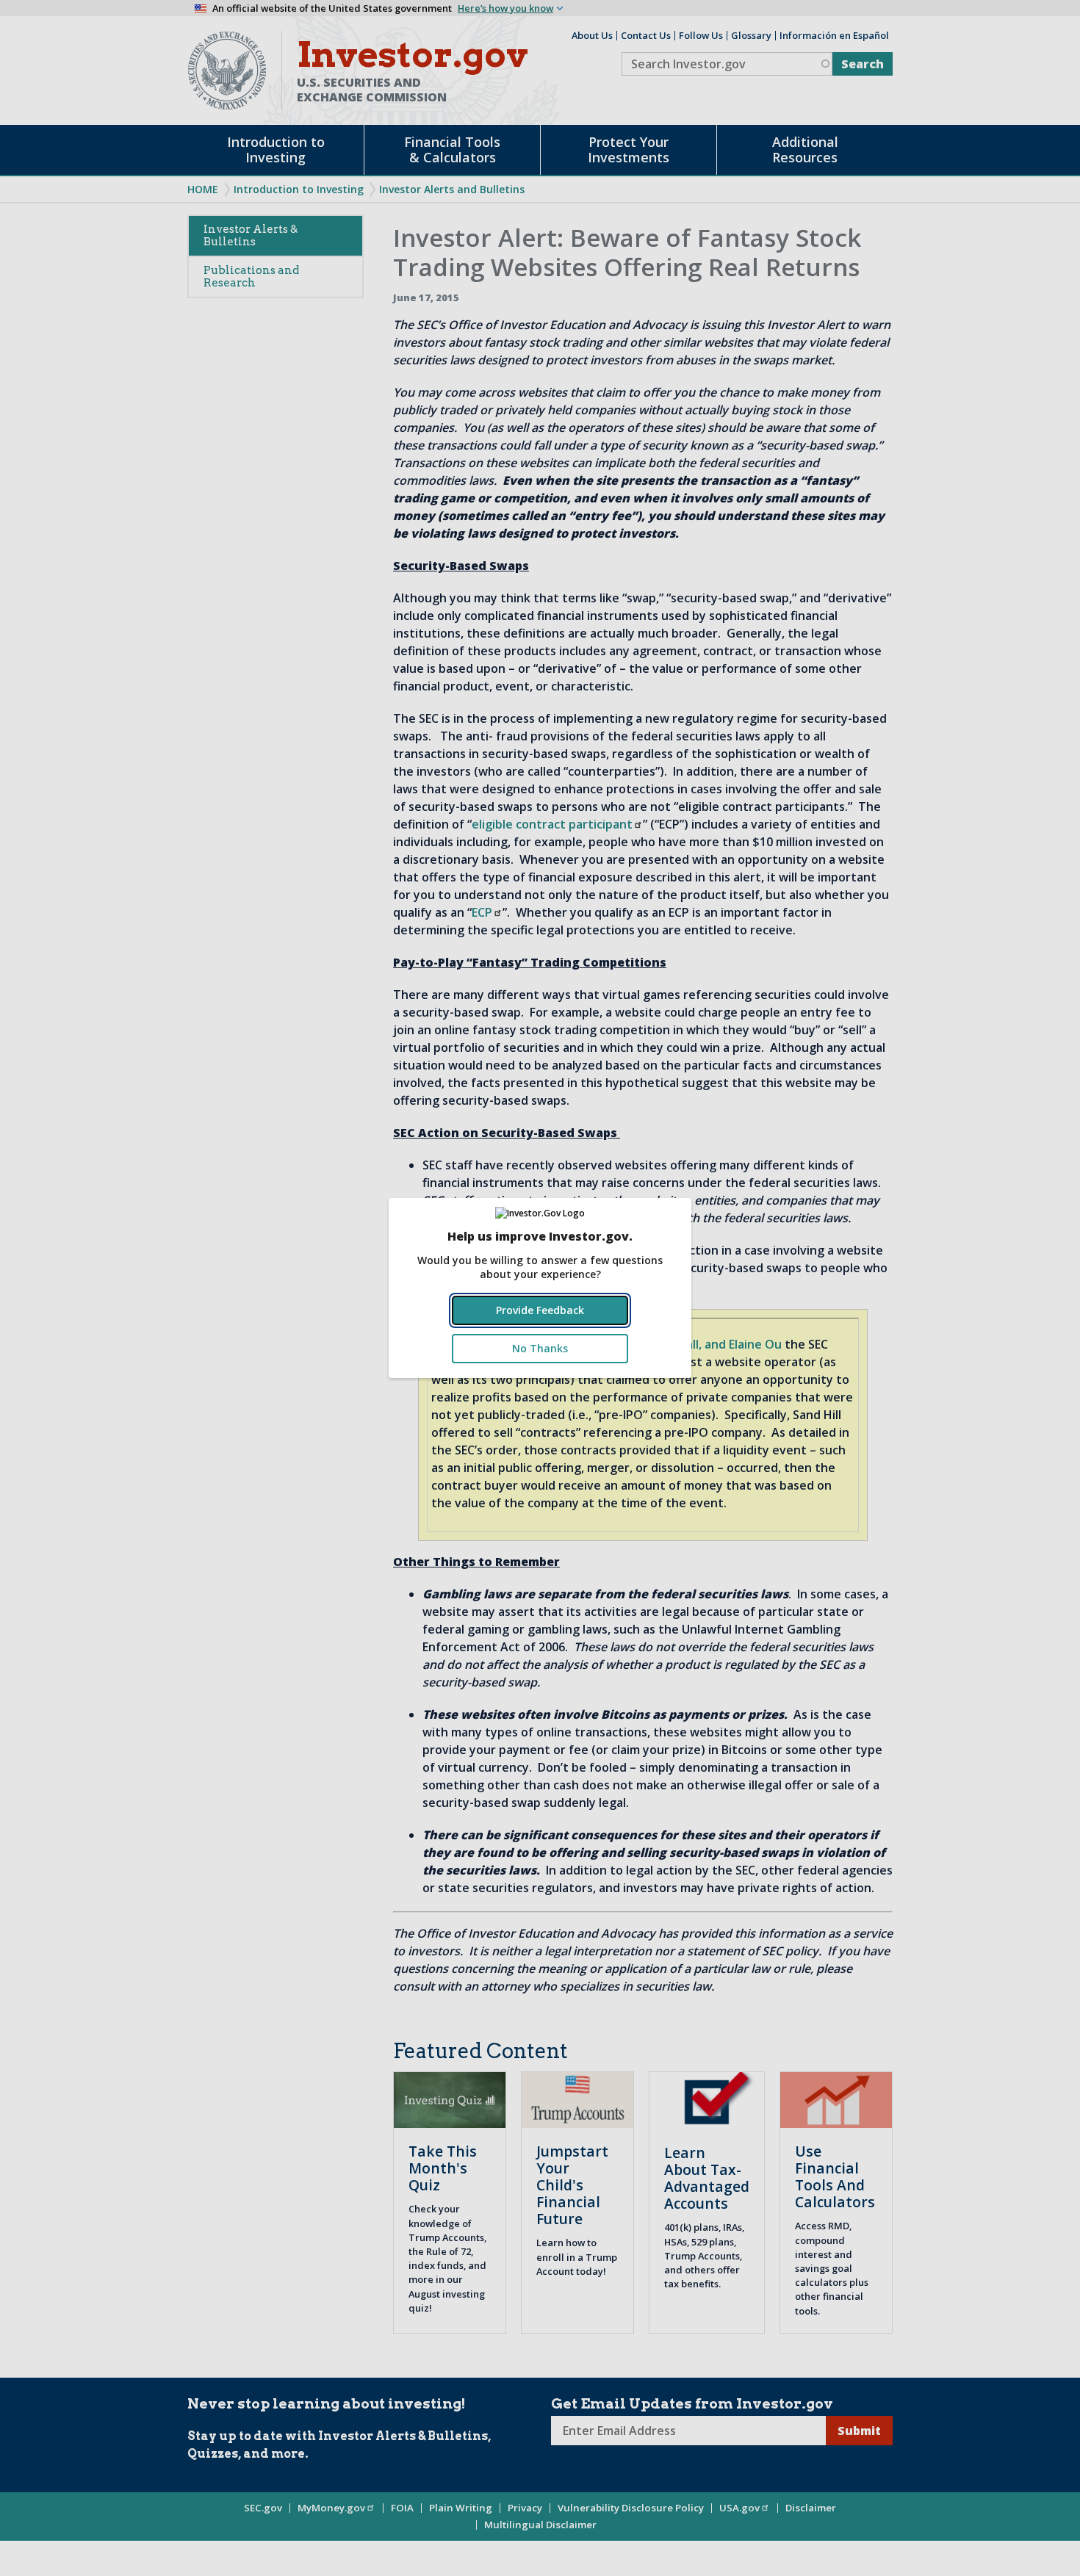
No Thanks (540, 1348)
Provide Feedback (540, 1310)
